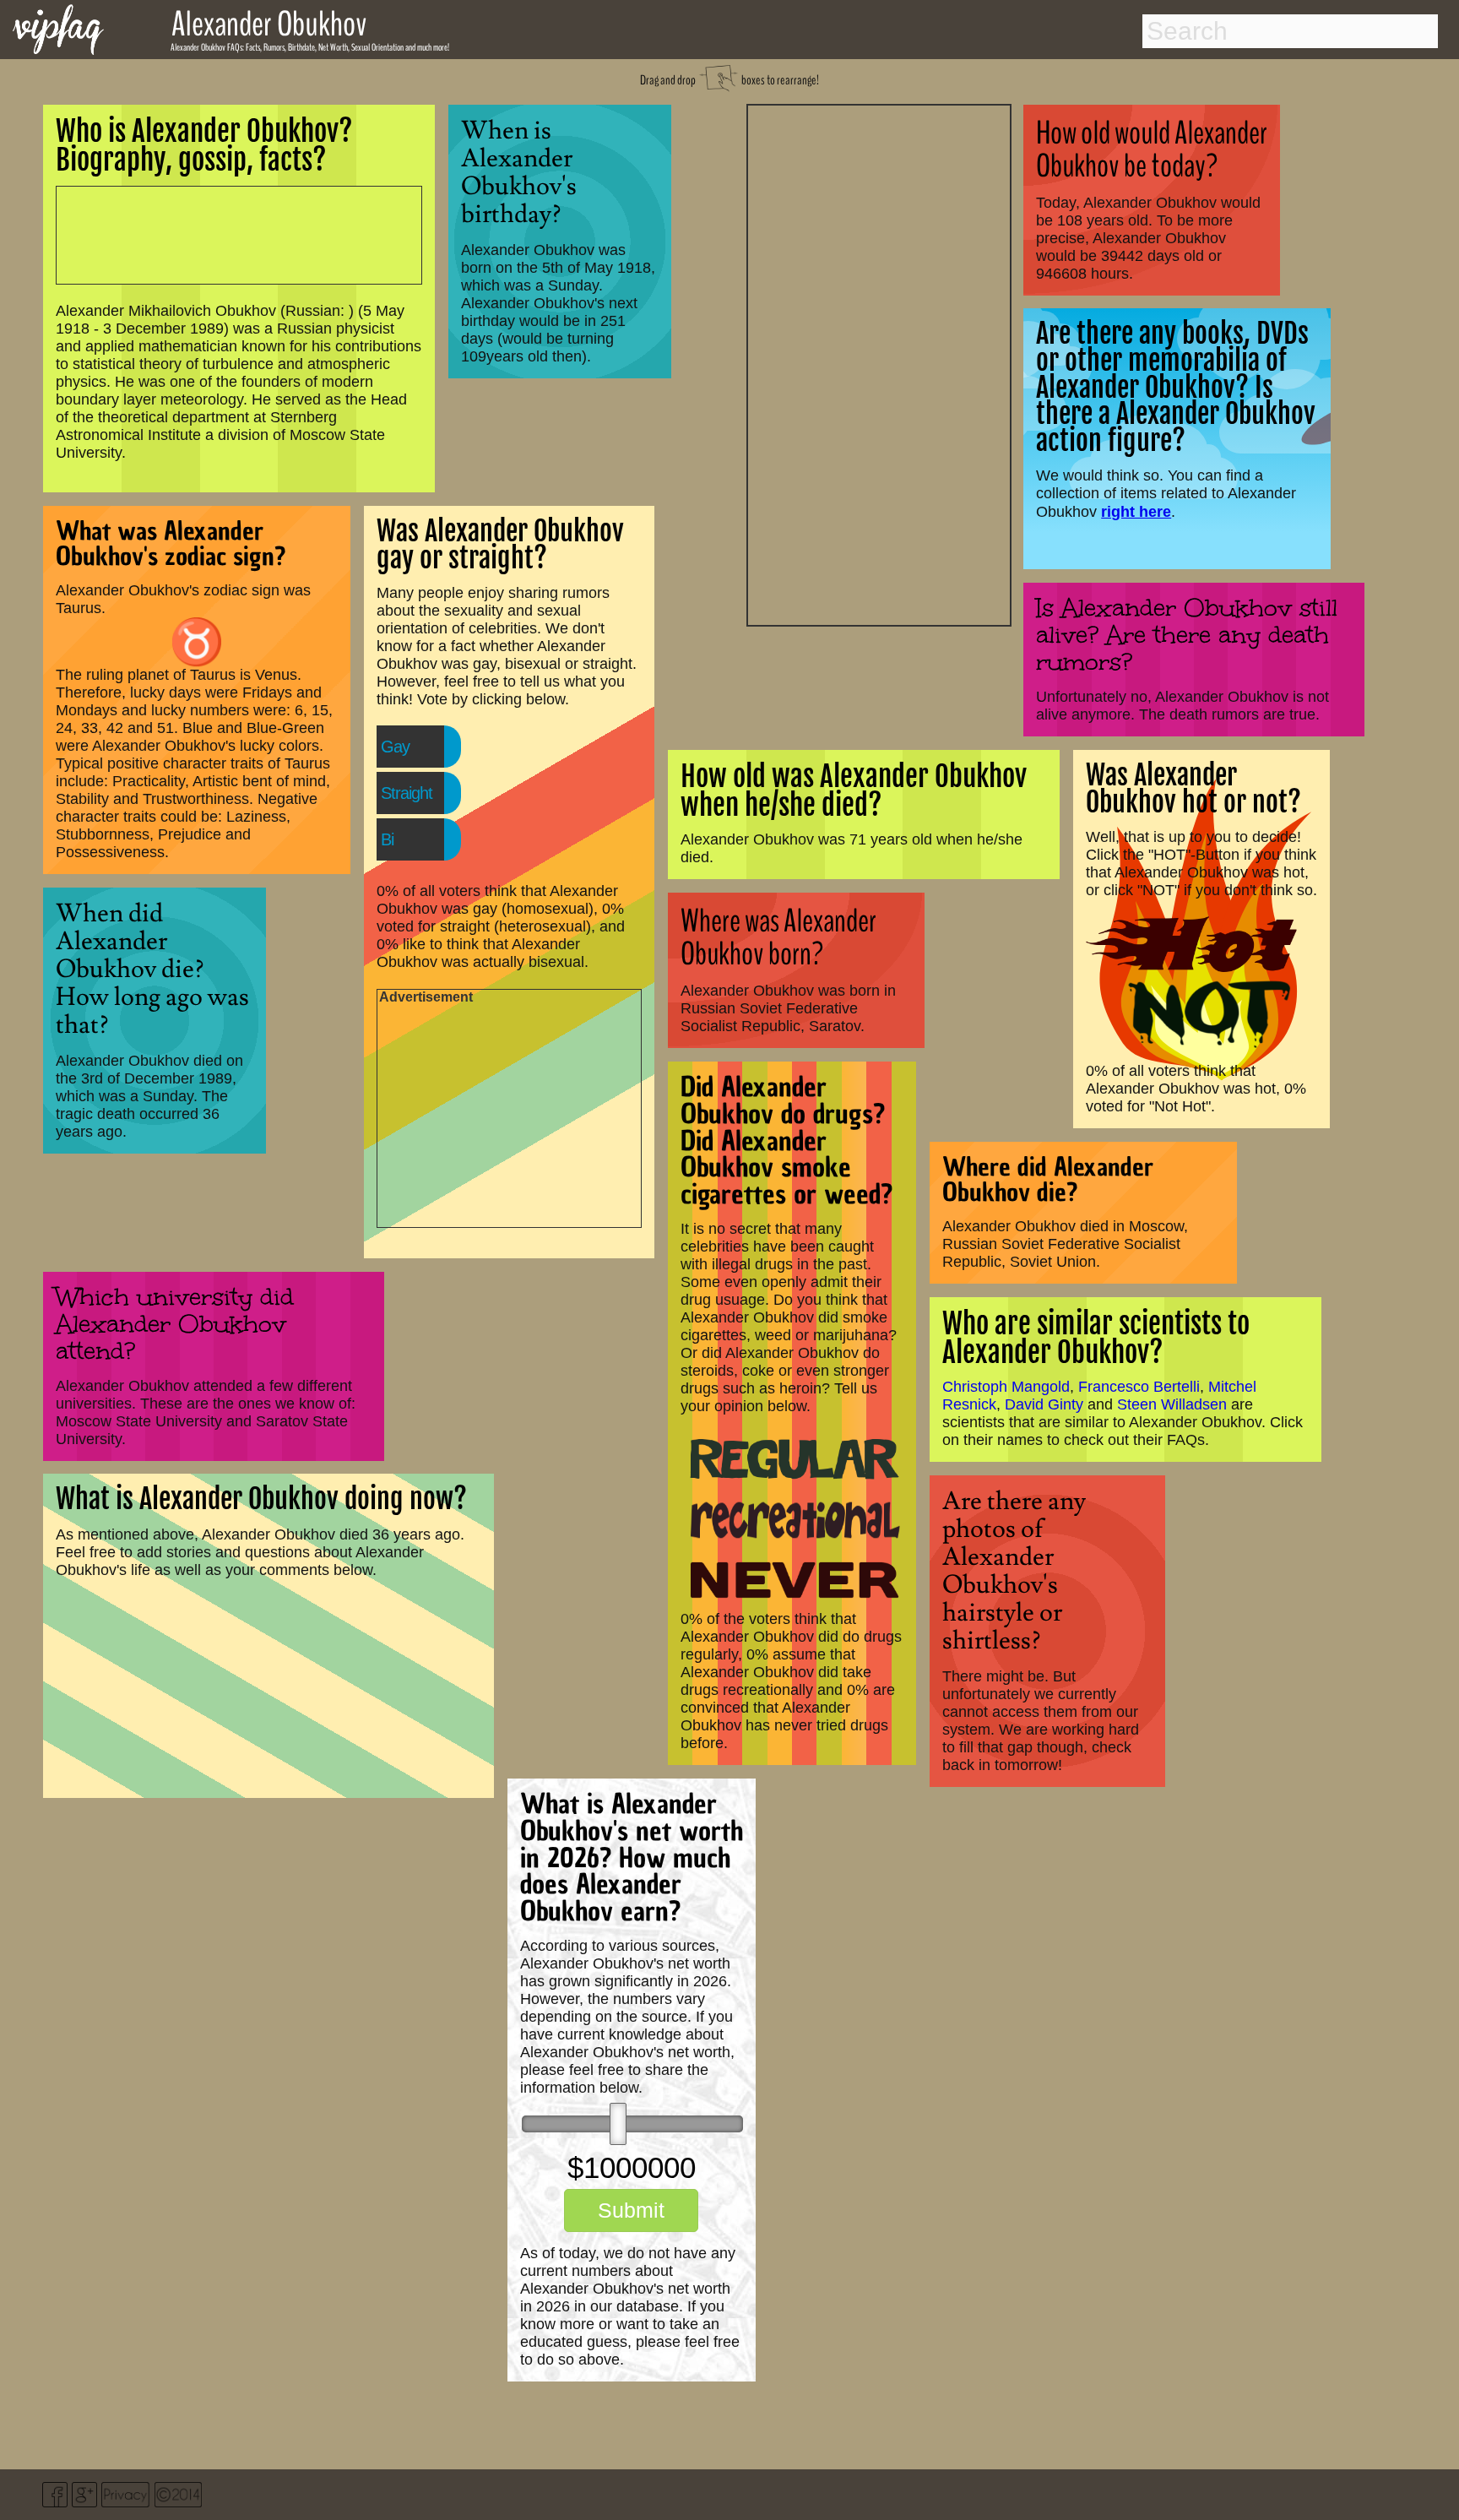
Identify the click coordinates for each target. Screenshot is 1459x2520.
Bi (387, 839)
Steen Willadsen (1172, 1404)
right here (1136, 511)
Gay (395, 747)
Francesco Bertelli (1139, 1387)
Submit (631, 2210)
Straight (407, 793)
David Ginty (1044, 1404)
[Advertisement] (879, 363)
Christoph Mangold (1006, 1387)
